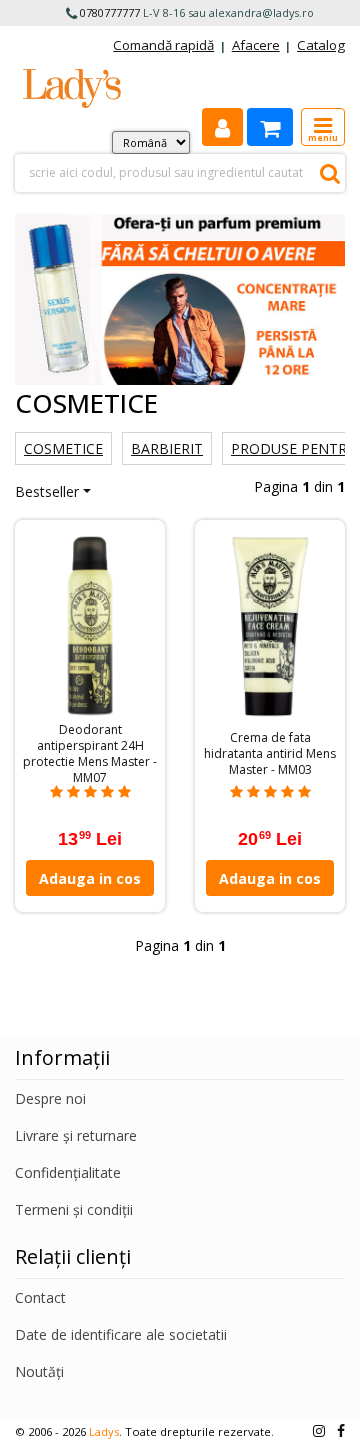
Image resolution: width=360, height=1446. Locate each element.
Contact (40, 1297)
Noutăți (39, 1371)
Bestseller (47, 491)
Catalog (321, 45)
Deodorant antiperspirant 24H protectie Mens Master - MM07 (90, 754)
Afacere (256, 45)
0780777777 (110, 12)
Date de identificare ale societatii (121, 1334)
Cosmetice (63, 448)
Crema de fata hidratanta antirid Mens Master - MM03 (270, 754)
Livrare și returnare (76, 1135)
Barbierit (167, 448)
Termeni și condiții (74, 1209)
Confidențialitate (68, 1172)
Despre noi (50, 1098)
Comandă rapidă (163, 45)
